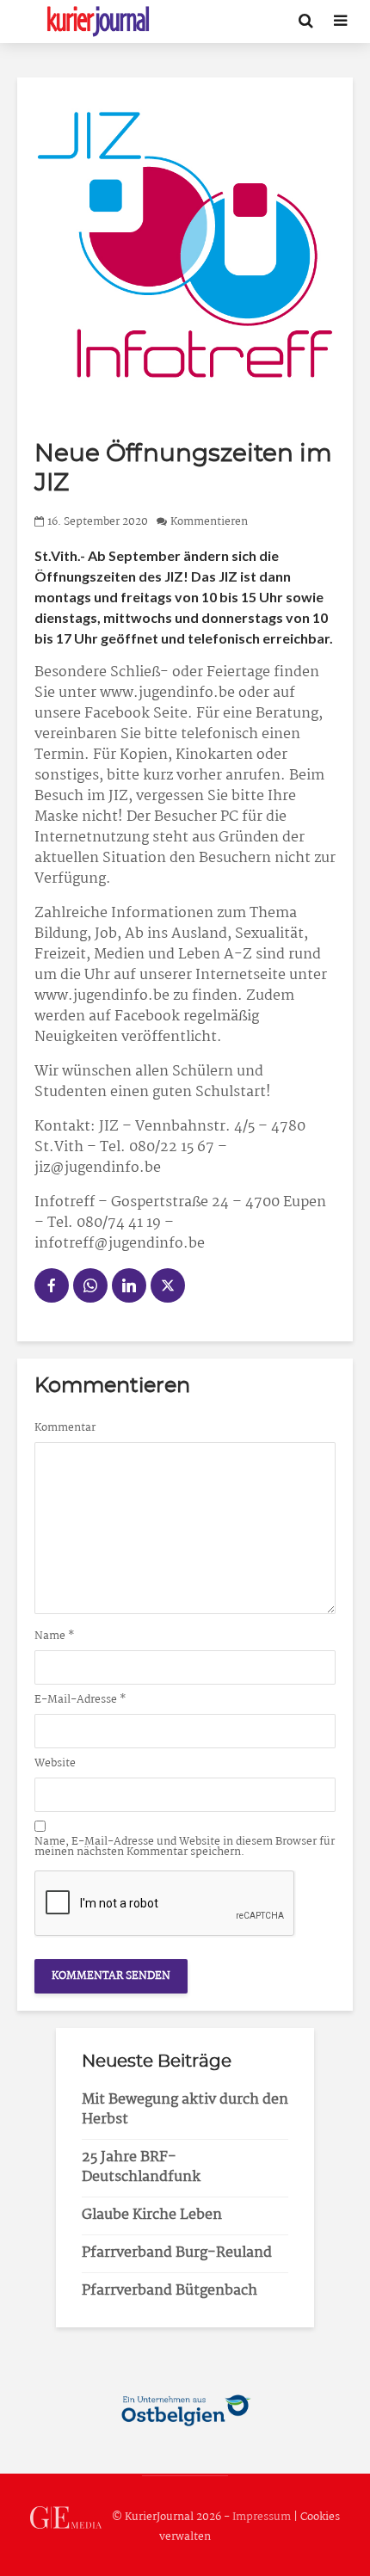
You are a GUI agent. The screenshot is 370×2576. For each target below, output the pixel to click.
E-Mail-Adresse (80, 1700)
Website (55, 1764)
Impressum (262, 2517)
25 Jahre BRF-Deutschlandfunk (141, 2167)
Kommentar (65, 1428)
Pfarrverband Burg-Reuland (177, 2253)
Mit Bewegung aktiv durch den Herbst (185, 2110)
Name (55, 1636)
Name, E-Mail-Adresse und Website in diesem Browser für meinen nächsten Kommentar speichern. (185, 1847)
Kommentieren (209, 522)
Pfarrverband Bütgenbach (170, 2291)
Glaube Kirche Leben (152, 2215)
